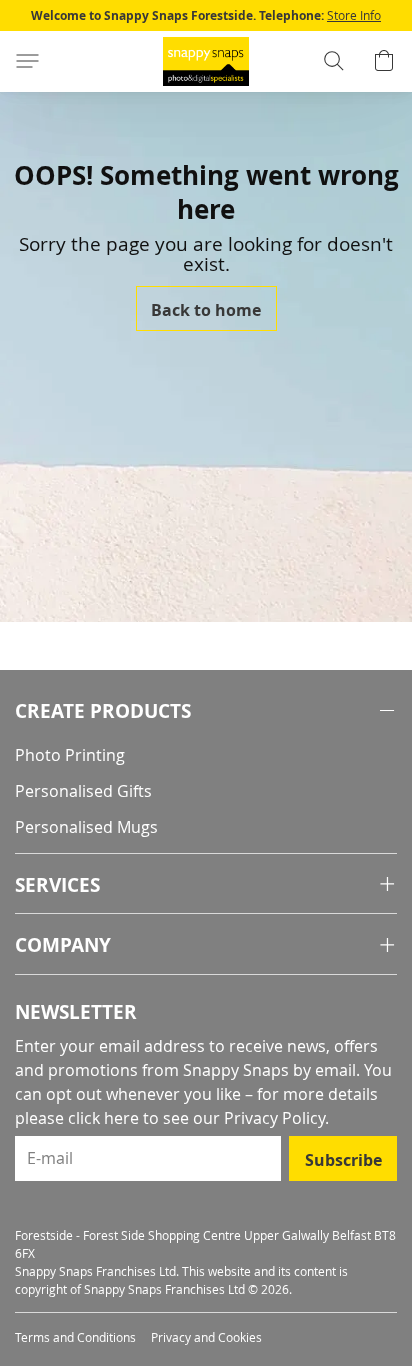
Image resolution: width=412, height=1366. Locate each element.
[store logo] (206, 61)
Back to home (206, 310)
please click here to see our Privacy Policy (170, 1118)
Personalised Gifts (83, 791)
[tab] (206, 711)
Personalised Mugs (86, 827)
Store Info (354, 15)
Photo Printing (70, 755)
